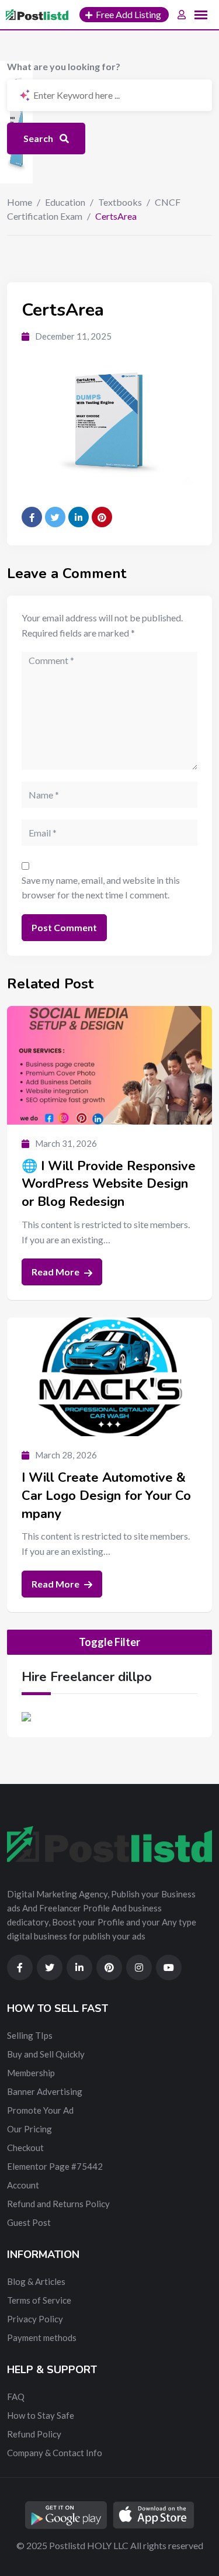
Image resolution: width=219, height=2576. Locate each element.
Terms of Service (39, 2300)
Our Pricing (29, 2129)
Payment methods (42, 2338)
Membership (31, 2073)
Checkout (25, 2148)
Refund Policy (34, 2434)
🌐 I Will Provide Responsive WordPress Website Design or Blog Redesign (109, 1184)
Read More (56, 1272)
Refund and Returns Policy (58, 2204)
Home (20, 202)
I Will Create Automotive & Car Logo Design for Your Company (106, 1496)
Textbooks (120, 202)
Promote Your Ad (40, 2110)
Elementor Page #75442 (55, 2166)
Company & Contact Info (55, 2453)
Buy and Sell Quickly (46, 2054)
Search (39, 138)
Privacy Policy (35, 2319)
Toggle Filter (109, 1642)
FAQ (16, 2397)
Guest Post (29, 2222)
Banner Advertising (45, 2091)
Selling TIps (30, 2035)
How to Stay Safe (41, 2415)
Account (23, 2185)
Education (65, 202)
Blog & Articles (36, 2281)
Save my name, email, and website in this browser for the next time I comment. (101, 888)
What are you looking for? (64, 66)
